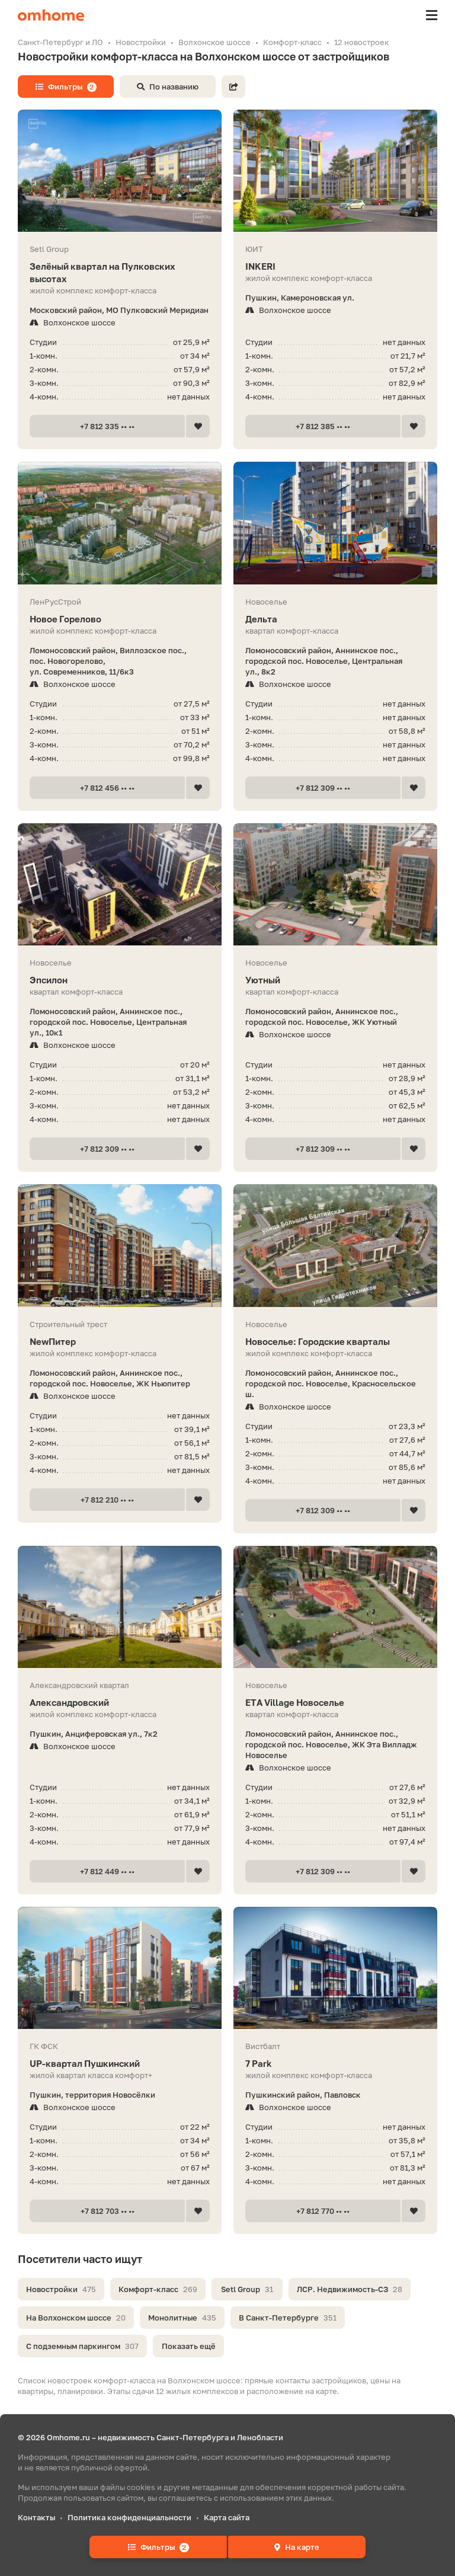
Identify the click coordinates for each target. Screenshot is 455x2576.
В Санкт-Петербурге (288, 2318)
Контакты (36, 2517)
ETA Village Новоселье (295, 1702)
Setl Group (247, 2289)
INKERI (260, 266)
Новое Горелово (65, 619)
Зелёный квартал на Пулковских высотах (102, 272)
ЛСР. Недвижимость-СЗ (350, 2289)
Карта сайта (227, 2517)
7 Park (259, 2063)
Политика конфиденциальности (129, 2517)
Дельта (261, 619)
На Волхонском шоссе (76, 2318)
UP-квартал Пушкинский (85, 2063)
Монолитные (182, 2318)
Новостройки (61, 2289)
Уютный (263, 980)
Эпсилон (49, 980)
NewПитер (53, 1341)
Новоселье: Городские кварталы (318, 1341)
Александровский (69, 1702)
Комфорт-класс (158, 2289)
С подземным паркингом (82, 2346)
